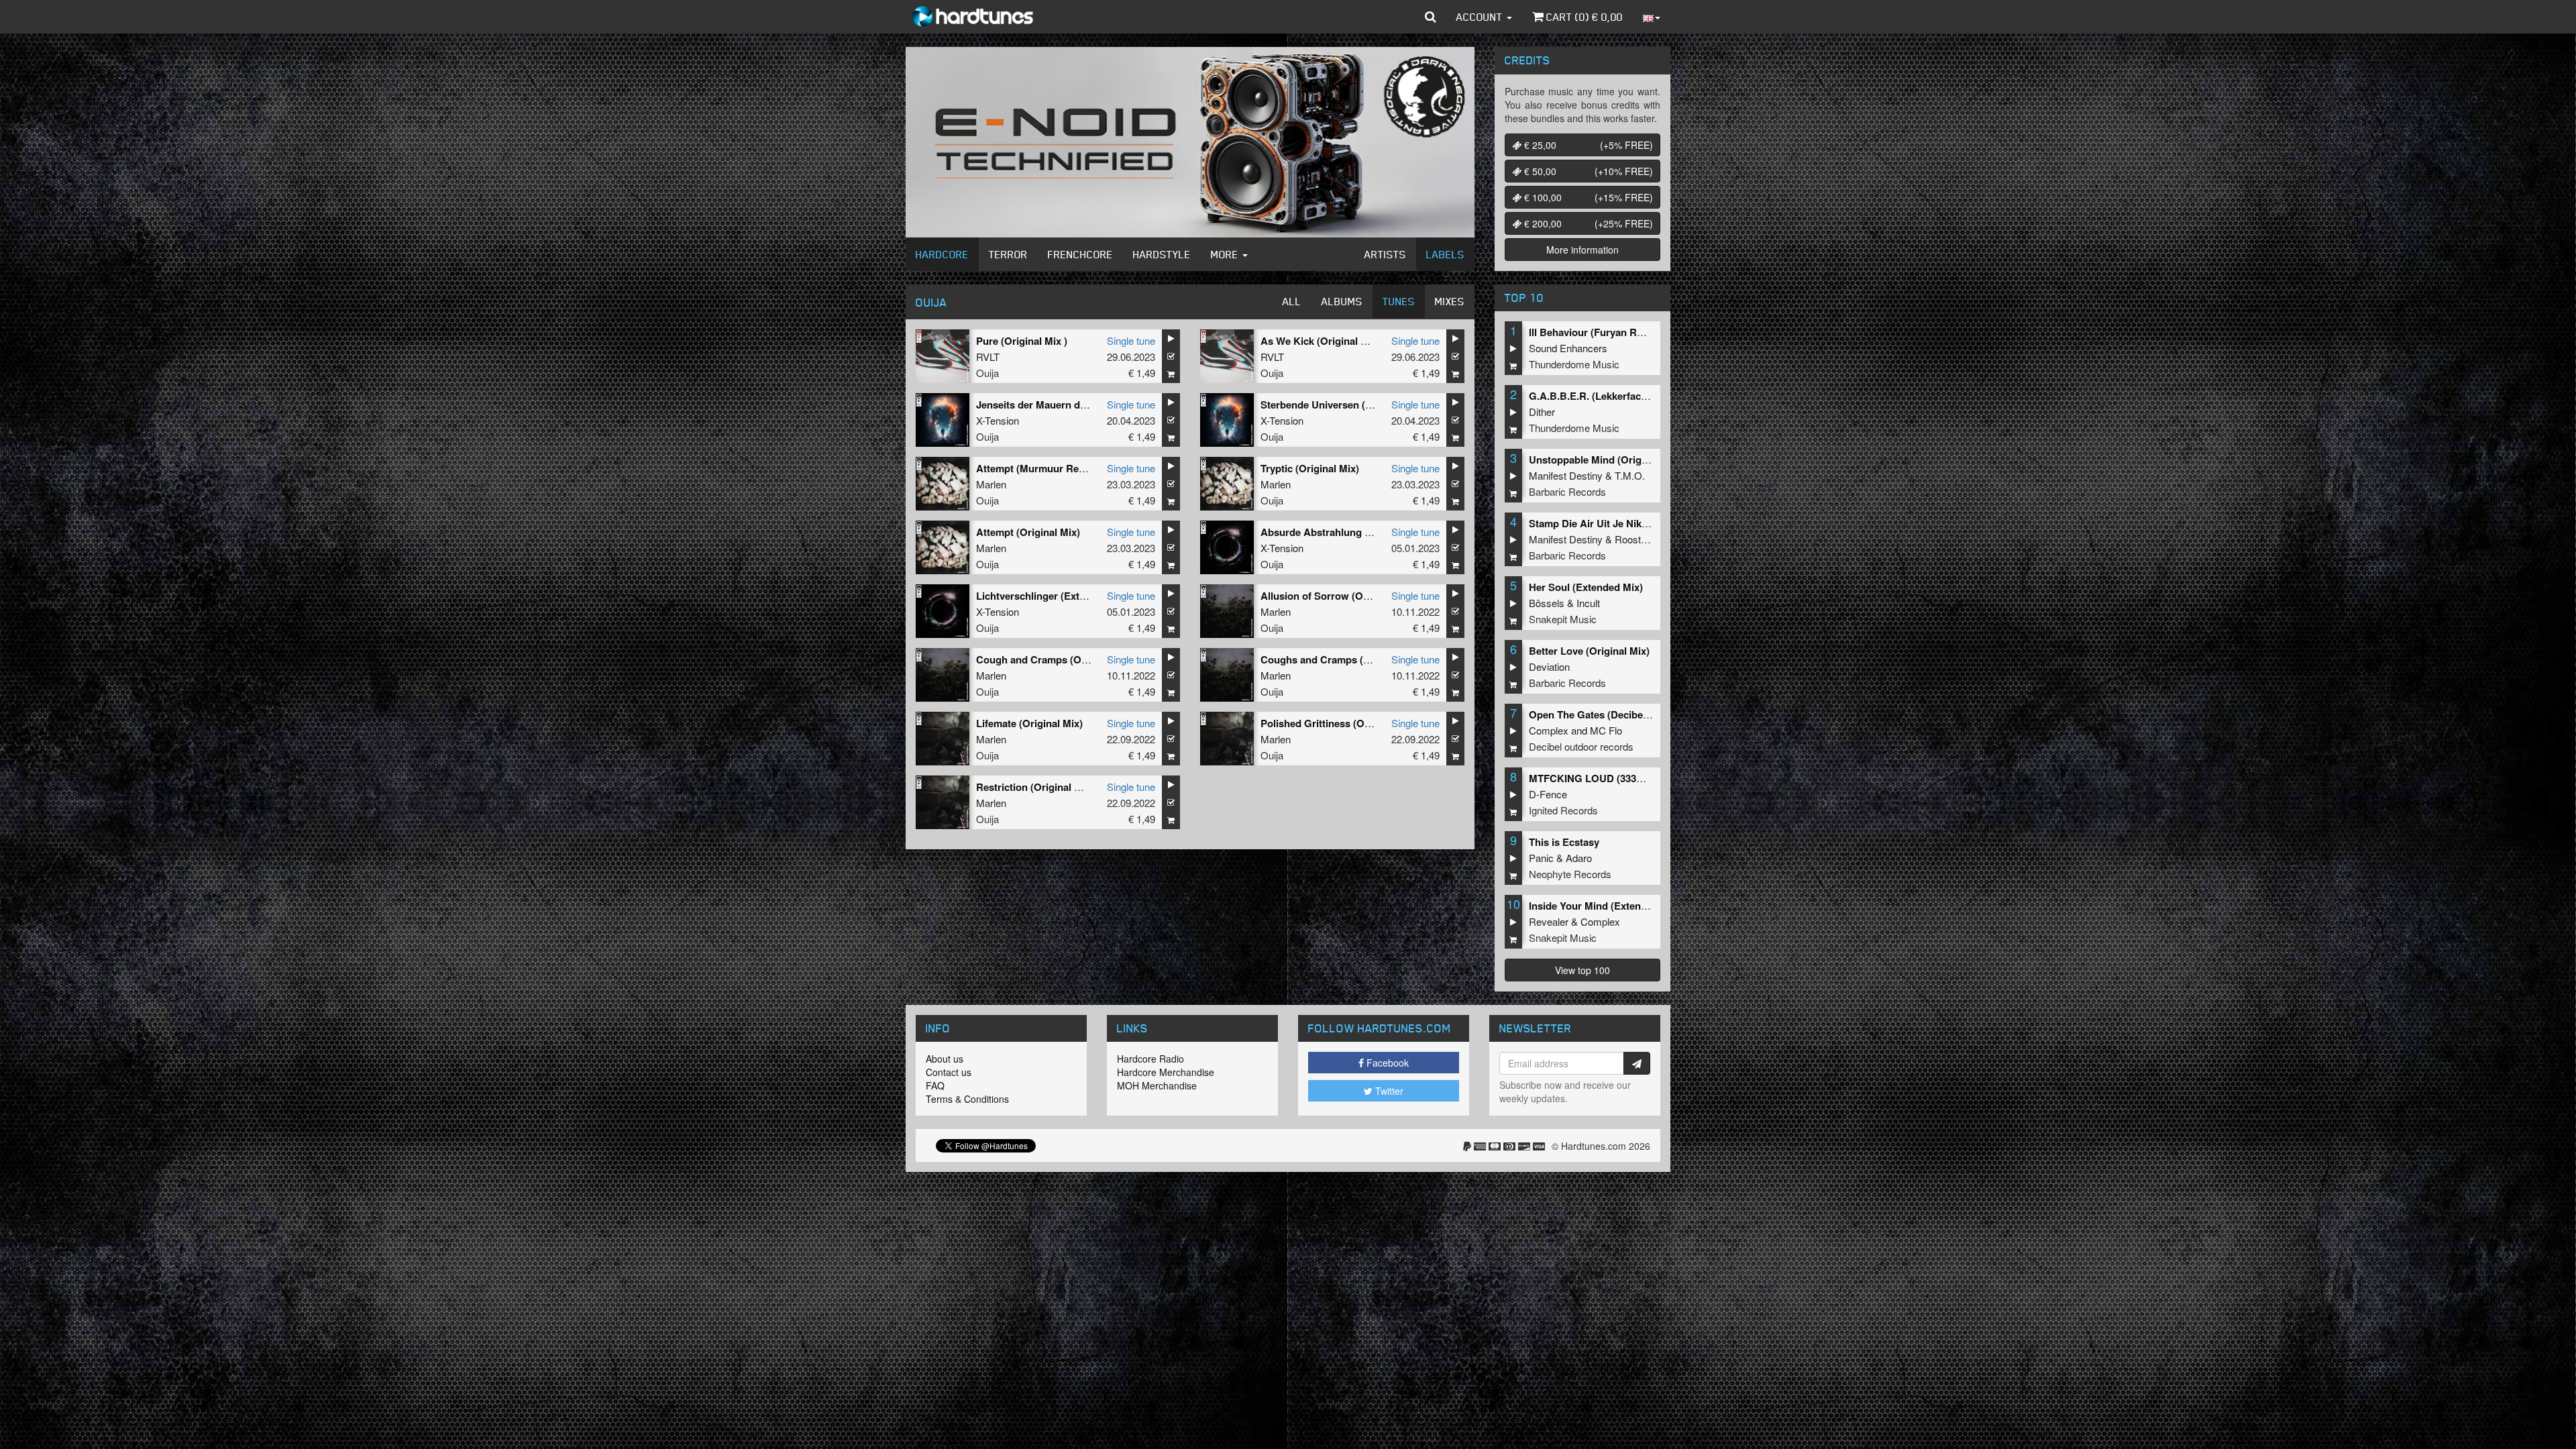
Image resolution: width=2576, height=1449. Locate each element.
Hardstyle (1162, 254)
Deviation (1549, 666)
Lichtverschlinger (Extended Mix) (1054, 596)
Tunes (1399, 301)
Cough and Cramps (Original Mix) (1055, 659)
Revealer (1549, 921)
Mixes (1450, 301)
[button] (1431, 17)
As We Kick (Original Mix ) (1322, 341)
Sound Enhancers (1568, 348)
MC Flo (1606, 730)
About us (945, 1059)
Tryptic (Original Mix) (1310, 468)
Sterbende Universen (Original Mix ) (1344, 405)
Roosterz (1635, 539)
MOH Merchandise (1157, 1085)
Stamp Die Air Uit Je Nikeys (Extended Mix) (1630, 523)
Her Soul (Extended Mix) (1586, 587)
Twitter (1388, 1091)
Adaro (1579, 858)
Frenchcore (1080, 254)
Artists (1385, 254)
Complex (1549, 730)
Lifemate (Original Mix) (1029, 723)
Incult (1588, 603)
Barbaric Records (1567, 491)
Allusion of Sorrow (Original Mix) (1338, 596)
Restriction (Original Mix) (1035, 787)
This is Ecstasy (1564, 842)
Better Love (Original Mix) (1589, 651)
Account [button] (1481, 17)
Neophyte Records (1570, 874)
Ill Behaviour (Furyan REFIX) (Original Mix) (1629, 332)
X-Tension (998, 420)
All (1292, 301)
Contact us (949, 1072)
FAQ (935, 1085)
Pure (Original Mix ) (1022, 341)
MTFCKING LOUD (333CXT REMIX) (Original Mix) (1645, 778)
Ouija (987, 373)
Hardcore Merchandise (1166, 1072)
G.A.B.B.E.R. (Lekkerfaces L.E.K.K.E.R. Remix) (1638, 396)
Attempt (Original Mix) (1028, 532)
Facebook (1386, 1063)
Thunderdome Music (1574, 364)
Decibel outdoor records (1581, 746)
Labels (1445, 254)
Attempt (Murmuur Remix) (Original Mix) (1071, 468)
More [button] (1226, 254)
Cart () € (1583, 17)
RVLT (988, 357)
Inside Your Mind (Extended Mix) (1605, 906)
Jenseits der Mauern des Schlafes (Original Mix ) (1089, 405)
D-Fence (1548, 794)
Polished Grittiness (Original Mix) (1339, 723)
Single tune (1131, 340)
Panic (1541, 858)
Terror (1008, 254)
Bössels (1547, 603)
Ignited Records (1563, 810)
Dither (1542, 412)
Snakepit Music (1563, 619)
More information (1582, 250)
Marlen (991, 484)
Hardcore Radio (1150, 1059)
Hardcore (942, 254)
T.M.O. (1630, 475)
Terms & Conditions (967, 1099)
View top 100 (1582, 970)
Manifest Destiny (1566, 475)
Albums (1342, 301)
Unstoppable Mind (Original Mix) (1605, 460)
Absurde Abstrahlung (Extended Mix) (1348, 532)
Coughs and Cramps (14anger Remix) (1348, 659)
